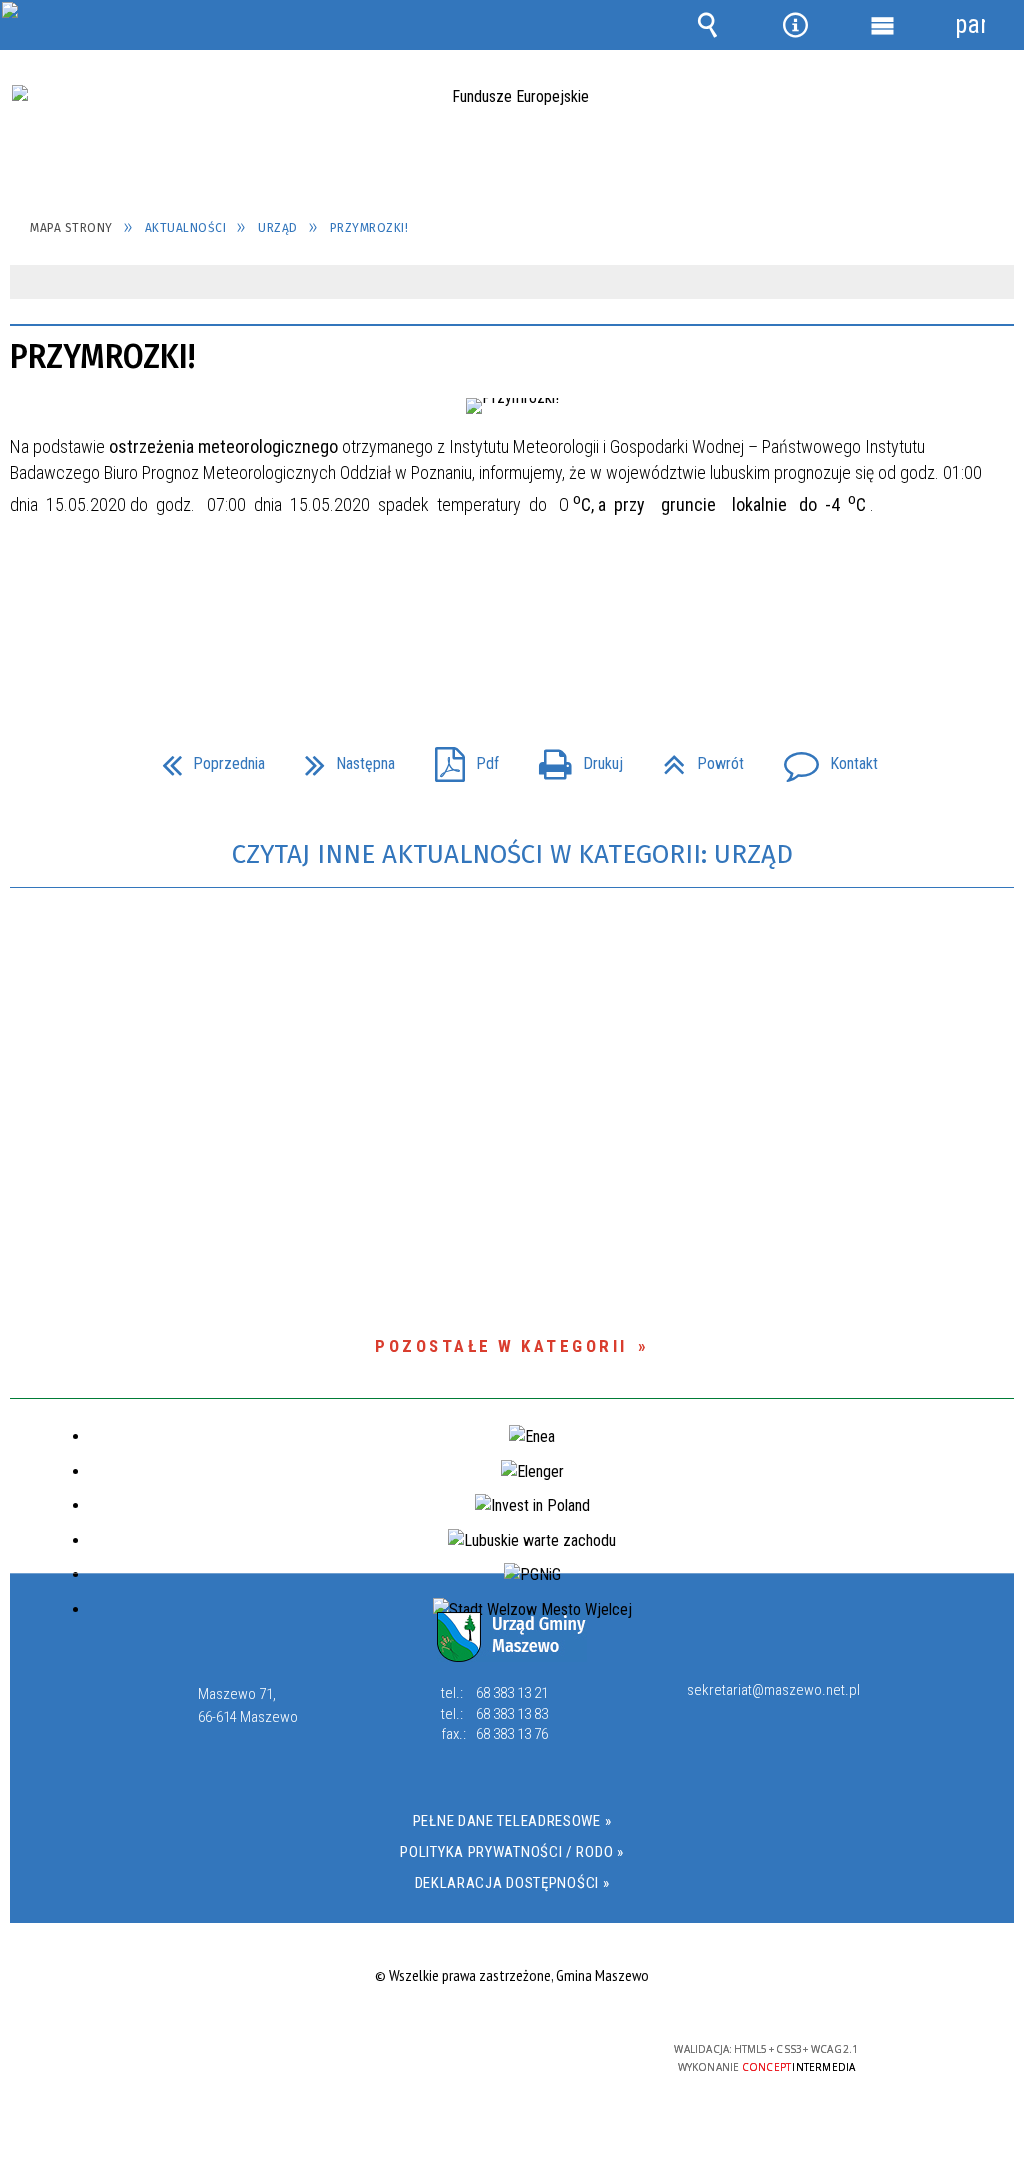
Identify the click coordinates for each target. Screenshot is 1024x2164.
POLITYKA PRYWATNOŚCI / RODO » (511, 1852)
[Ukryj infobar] (996, 283)
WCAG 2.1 (570, 2056)
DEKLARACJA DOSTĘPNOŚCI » (512, 1883)
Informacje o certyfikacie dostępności (254, 2062)
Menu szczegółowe (883, 25)
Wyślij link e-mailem (546, 636)
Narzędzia (795, 25)
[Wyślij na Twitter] (510, 636)
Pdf (459, 757)
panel (970, 24)
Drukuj (573, 757)
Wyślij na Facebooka (474, 636)
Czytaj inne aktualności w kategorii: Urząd (512, 854)
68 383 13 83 (512, 1714)
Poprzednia (205, 757)
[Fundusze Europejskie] (512, 135)
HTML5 (477, 2057)
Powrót (695, 757)
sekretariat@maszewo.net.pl (773, 1691)
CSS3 (507, 2057)
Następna (342, 757)
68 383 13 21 (512, 1693)
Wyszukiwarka (708, 25)
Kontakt (823, 757)
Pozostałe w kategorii (501, 1346)
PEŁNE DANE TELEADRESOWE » (512, 1821)
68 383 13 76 (512, 1734)
